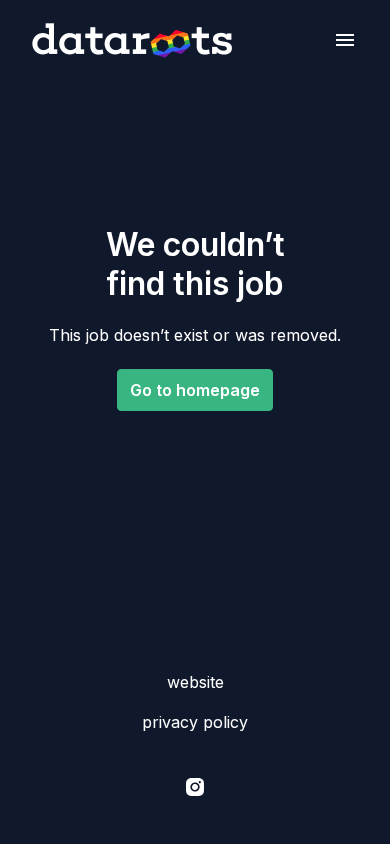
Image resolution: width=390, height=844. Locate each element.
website (195, 682)
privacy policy (195, 722)
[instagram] (195, 787)
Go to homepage (195, 390)
